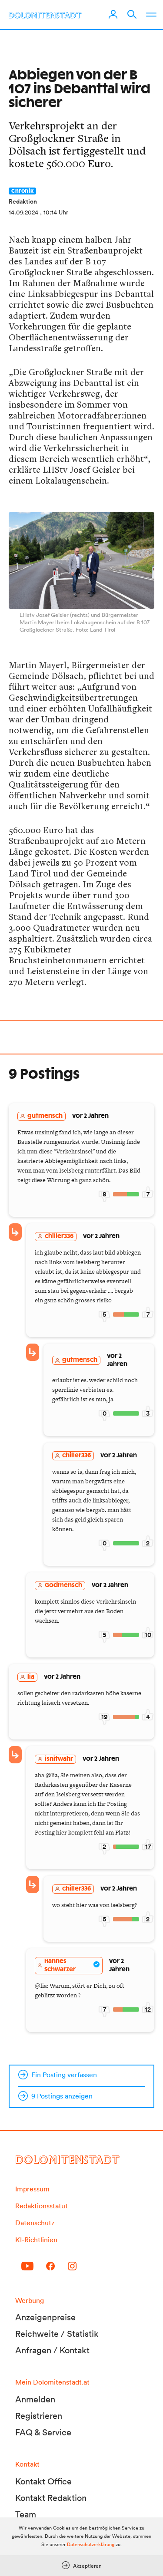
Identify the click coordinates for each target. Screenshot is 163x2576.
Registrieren (39, 2416)
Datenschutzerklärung (91, 2544)
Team (26, 2514)
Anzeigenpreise (45, 2317)
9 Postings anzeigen (62, 2096)
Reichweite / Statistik (57, 2334)
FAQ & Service (43, 2432)
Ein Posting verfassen (64, 2075)
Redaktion (23, 201)
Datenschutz (35, 2223)
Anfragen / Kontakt (52, 2350)
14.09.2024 (23, 212)
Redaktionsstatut (42, 2206)
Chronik (22, 191)
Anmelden (35, 2399)
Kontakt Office (43, 2481)
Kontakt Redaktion (51, 2498)
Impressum (32, 2189)
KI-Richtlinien (36, 2240)
